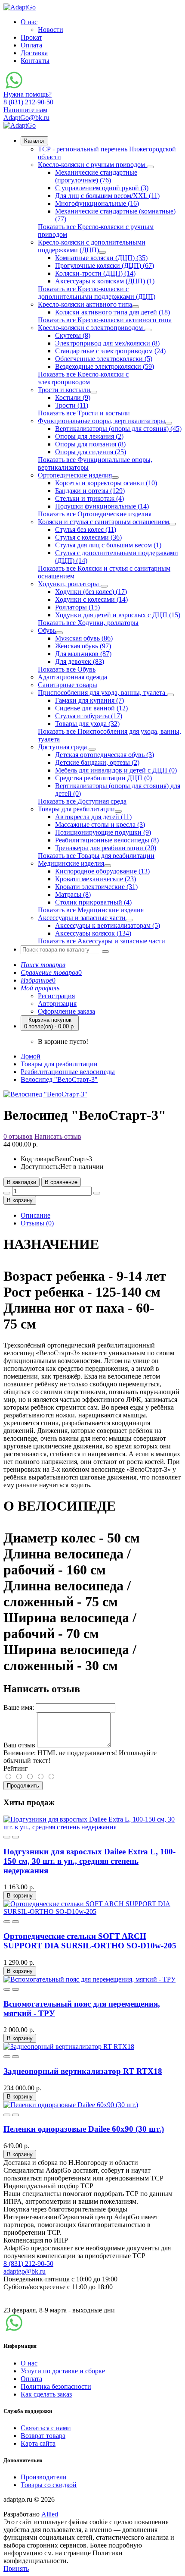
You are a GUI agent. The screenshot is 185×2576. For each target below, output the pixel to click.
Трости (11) (72, 405)
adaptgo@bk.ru (25, 2271)
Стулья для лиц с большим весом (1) (108, 545)
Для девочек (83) (80, 661)
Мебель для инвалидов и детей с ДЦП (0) (116, 770)
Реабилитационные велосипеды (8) (107, 840)
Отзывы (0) (37, 1223)
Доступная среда (63, 747)
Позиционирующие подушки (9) (103, 832)
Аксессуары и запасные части (82, 918)
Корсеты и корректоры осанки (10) (106, 483)
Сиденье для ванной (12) (91, 708)
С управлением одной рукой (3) (102, 188)
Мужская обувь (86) (84, 638)
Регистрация (56, 996)
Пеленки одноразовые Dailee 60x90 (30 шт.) (84, 2129)
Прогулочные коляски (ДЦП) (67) (105, 265)
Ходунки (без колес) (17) (91, 592)
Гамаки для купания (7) (89, 700)
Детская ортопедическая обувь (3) (105, 755)
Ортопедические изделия (75, 475)
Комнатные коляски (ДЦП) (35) (101, 258)
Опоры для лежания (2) (89, 436)
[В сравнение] (15, 1837)
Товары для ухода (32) (87, 724)
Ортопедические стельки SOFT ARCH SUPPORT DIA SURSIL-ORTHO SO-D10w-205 (90, 1941)
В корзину (20, 1200)
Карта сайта (38, 2443)
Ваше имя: (19, 1707)
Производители (44, 2477)
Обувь (47, 630)
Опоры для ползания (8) (90, 444)
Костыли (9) (73, 397)
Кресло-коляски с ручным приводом (92, 165)
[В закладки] (7, 1837)
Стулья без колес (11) (86, 529)
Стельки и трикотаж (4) (89, 498)
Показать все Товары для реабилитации (96, 856)
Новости (51, 30)
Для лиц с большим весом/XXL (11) (107, 196)
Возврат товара (43, 2436)
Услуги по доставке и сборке (63, 2371)
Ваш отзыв (19, 1745)
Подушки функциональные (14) (102, 506)
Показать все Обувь (67, 669)
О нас (29, 22)
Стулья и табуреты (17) (89, 716)
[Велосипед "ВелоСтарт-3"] (45, 1094)
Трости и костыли (64, 390)
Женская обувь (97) (83, 646)
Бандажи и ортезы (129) (90, 491)
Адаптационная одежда (72, 677)
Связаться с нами (46, 2428)
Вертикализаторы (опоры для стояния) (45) (118, 429)
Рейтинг (16, 1768)
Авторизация (57, 1004)
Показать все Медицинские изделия (91, 910)
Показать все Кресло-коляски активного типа (105, 320)
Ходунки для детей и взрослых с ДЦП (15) (118, 615)
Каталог (34, 141)
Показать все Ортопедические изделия (95, 514)
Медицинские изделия (71, 863)
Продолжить (23, 1786)
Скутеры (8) (73, 335)
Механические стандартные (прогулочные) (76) (96, 176)
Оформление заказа (66, 1011)
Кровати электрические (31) (96, 887)
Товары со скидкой (49, 2485)
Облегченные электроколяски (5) (104, 359)
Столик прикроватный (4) (93, 902)
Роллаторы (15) (77, 607)
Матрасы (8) (73, 894)
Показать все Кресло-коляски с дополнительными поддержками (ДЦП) (97, 293)
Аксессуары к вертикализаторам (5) (108, 925)
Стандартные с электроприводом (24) (110, 351)
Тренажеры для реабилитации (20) (106, 848)
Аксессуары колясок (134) (93, 933)
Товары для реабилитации (76, 809)
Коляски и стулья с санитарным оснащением (103, 522)
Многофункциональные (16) (97, 203)
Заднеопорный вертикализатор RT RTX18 (83, 2071)
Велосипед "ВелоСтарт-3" (59, 1079)
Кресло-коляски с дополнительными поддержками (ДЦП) (92, 246)
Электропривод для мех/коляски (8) (107, 343)
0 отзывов (18, 1136)
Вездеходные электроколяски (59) (105, 366)
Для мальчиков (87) (83, 654)
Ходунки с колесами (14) (91, 599)
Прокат (31, 37)
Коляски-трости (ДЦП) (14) (95, 273)
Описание (35, 1215)
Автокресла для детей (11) (93, 817)
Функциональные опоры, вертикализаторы (102, 421)
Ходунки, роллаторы (69, 584)
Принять (16, 2568)
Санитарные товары (68, 685)
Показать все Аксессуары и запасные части (102, 941)
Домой (31, 1056)
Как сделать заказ (46, 2394)
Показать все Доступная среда (82, 801)
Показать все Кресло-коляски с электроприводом (83, 378)
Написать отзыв (58, 1136)
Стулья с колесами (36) (88, 537)
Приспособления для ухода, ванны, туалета (102, 693)
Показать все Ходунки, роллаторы (88, 623)
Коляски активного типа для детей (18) (113, 312)
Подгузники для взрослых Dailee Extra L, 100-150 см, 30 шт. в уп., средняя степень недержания (89, 1861)
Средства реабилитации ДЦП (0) (103, 778)
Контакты (35, 61)
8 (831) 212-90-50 (28, 2263)
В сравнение (61, 1182)
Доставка (34, 53)
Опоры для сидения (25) (91, 452)
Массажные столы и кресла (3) (100, 825)
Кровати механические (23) (96, 879)
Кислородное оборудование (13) (102, 871)
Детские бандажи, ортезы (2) (97, 762)
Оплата (31, 45)
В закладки (22, 1182)
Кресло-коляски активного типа (85, 304)
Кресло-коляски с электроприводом (91, 328)
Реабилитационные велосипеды (68, 1072)
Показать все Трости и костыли (84, 413)
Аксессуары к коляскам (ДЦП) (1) (105, 281)
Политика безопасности (56, 2386)
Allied (50, 2514)
